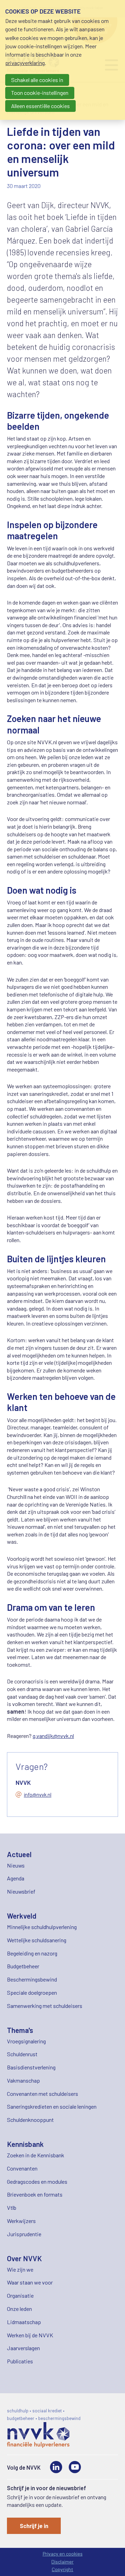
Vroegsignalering (26, 2041)
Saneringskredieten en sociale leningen (52, 2106)
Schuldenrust (22, 2054)
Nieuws (16, 1865)
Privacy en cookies (63, 2554)
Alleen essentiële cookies (40, 106)
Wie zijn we (20, 2269)
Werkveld (22, 1916)
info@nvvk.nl (38, 1795)
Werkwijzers (21, 2221)
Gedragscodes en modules (37, 2181)
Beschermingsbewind (32, 1979)
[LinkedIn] (56, 2467)
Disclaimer (62, 2562)
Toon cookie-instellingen (40, 93)
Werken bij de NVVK (30, 2335)
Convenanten (22, 2168)
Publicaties (20, 2361)
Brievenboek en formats (35, 2194)
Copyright (62, 2569)
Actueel (19, 1854)
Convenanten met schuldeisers (43, 2094)
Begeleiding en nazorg (32, 1953)
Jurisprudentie (24, 2234)
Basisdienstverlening (31, 2067)
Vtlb (12, 2208)
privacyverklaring (25, 63)
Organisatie (20, 2295)
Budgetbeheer (23, 1966)
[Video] (75, 2467)
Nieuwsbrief (21, 1891)
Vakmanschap (23, 2080)
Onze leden (19, 2309)
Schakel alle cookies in (37, 80)
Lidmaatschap (24, 2322)
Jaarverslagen (23, 2348)
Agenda (16, 1878)
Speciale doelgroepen (32, 1992)
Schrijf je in (34, 2526)
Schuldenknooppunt (30, 2120)
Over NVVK (24, 2258)
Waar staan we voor (30, 2282)
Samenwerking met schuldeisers (45, 2006)
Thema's (20, 2030)
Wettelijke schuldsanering (37, 1940)
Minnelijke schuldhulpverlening (42, 1927)
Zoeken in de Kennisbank (36, 2155)
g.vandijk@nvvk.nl (53, 1736)
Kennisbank (25, 2144)
